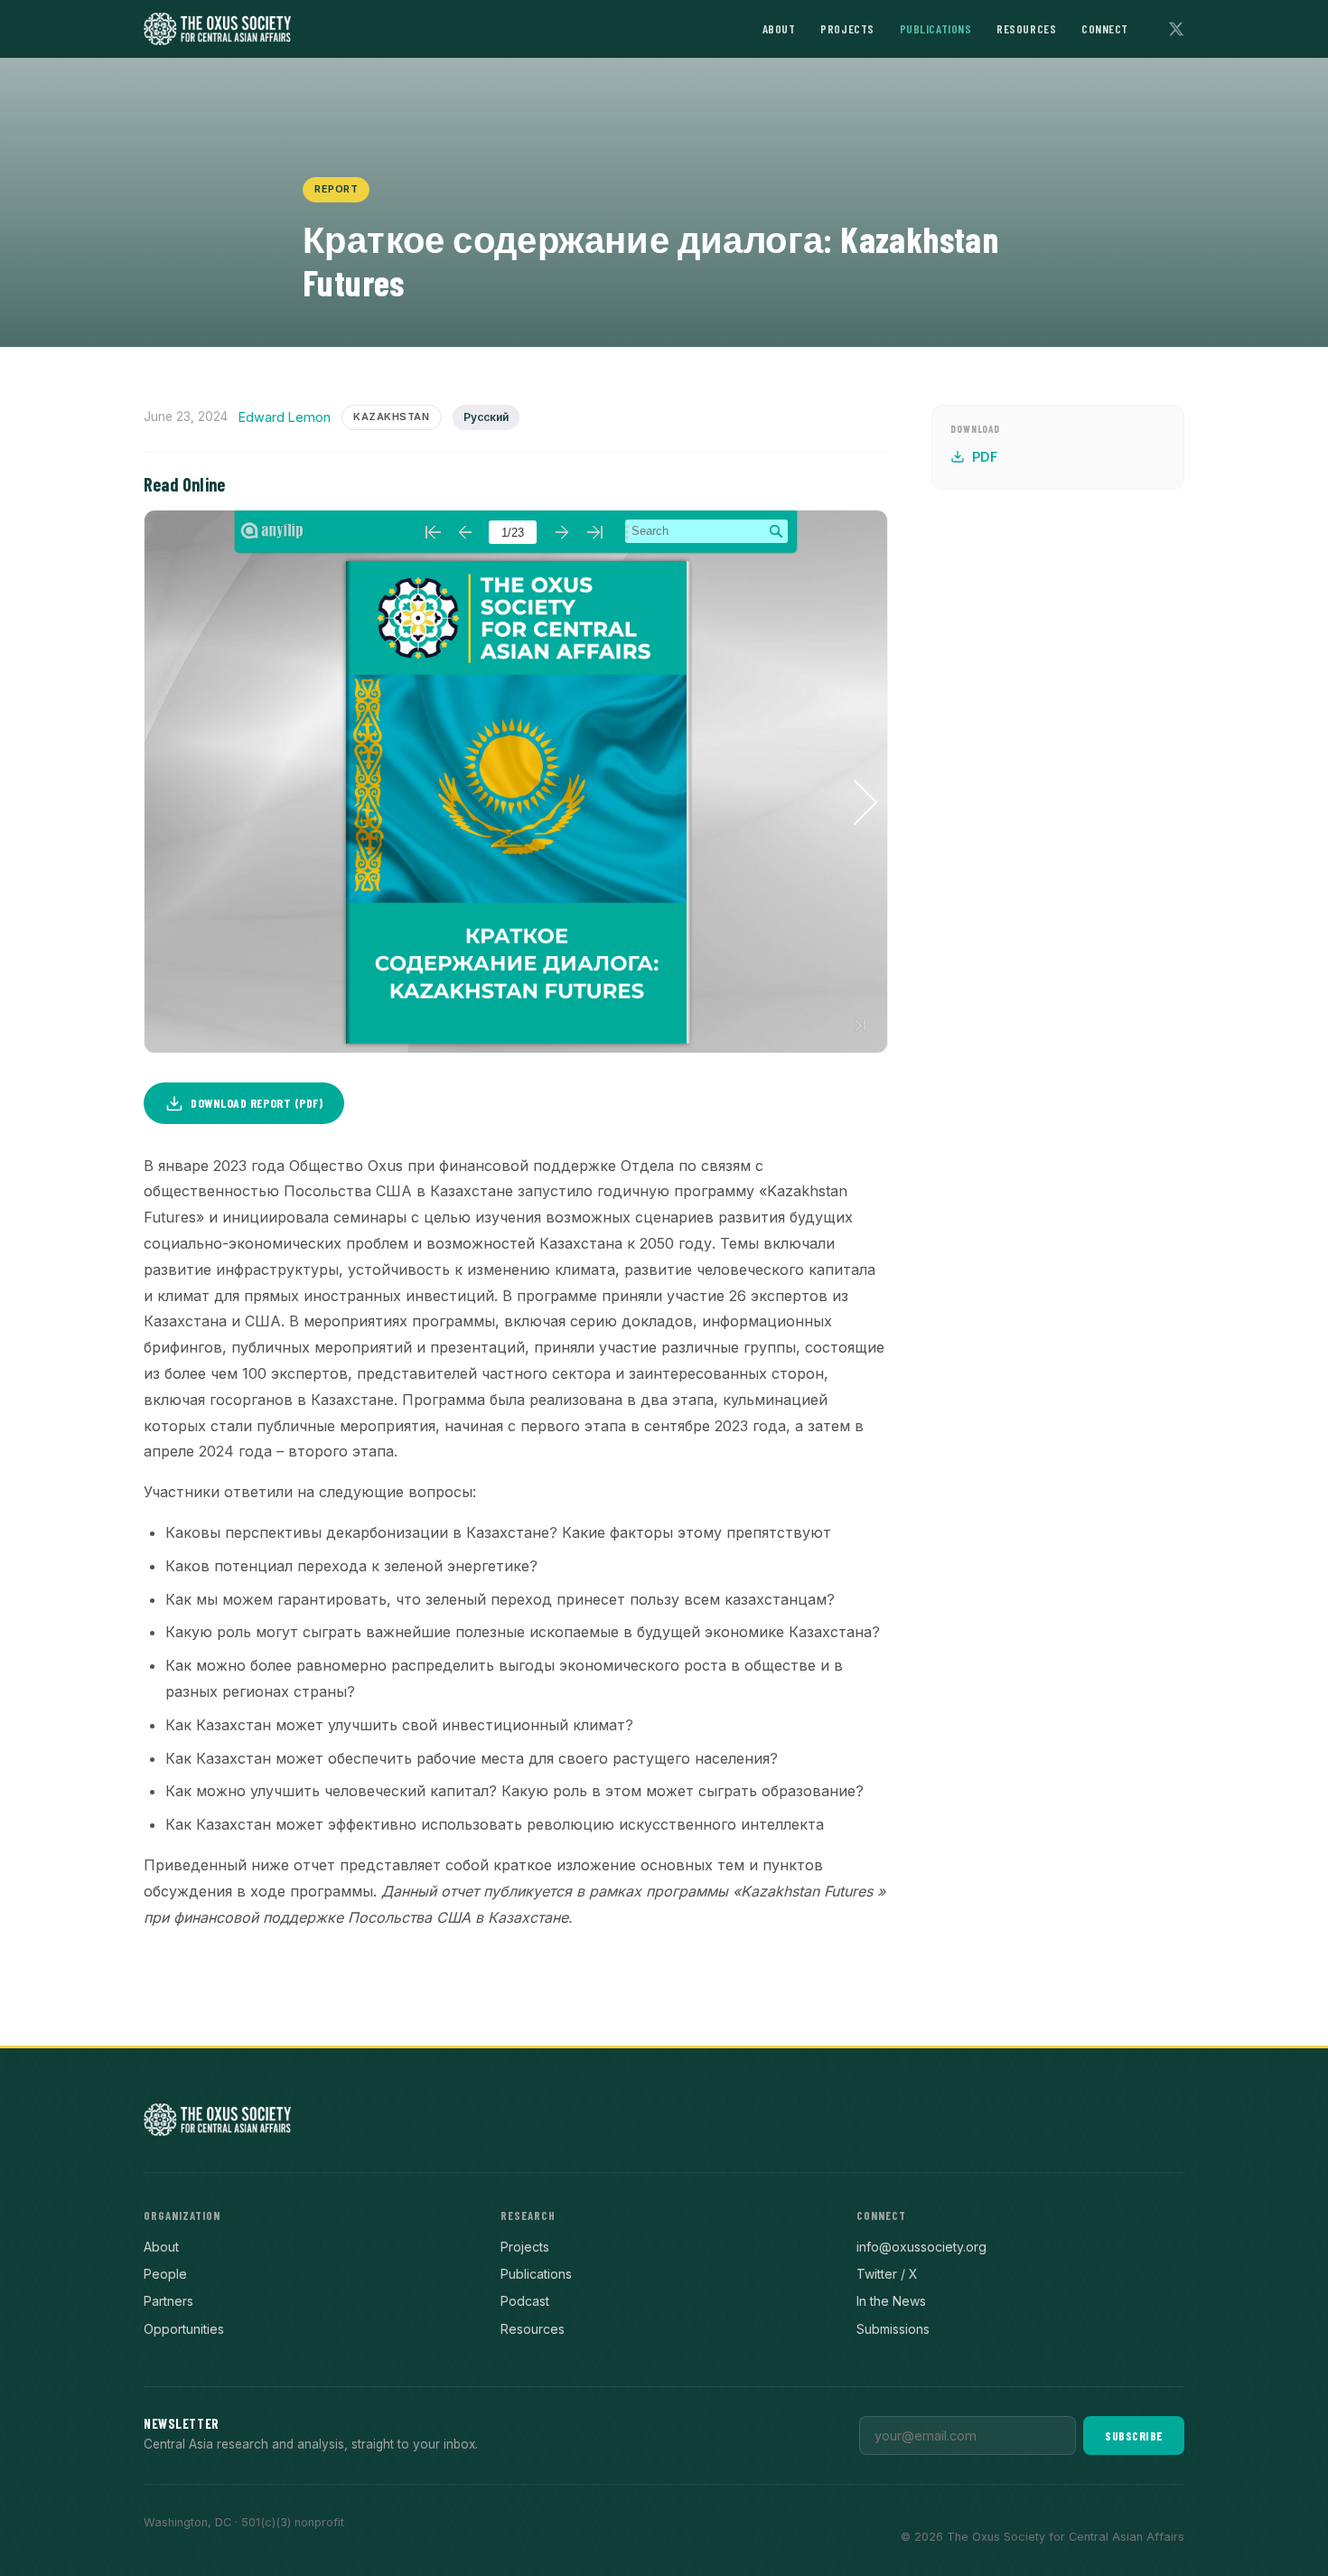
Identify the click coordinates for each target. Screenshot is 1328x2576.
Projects (847, 28)
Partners (168, 2301)
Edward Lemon (285, 417)
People (165, 2274)
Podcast (525, 2301)
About (779, 28)
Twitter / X (887, 2274)
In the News (891, 2301)
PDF (985, 457)
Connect (1105, 28)
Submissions (893, 2329)
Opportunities (184, 2329)
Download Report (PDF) (257, 1103)
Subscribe (1134, 2435)
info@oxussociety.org (921, 2247)
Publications (936, 28)
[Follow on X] (1176, 29)
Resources (1026, 28)
